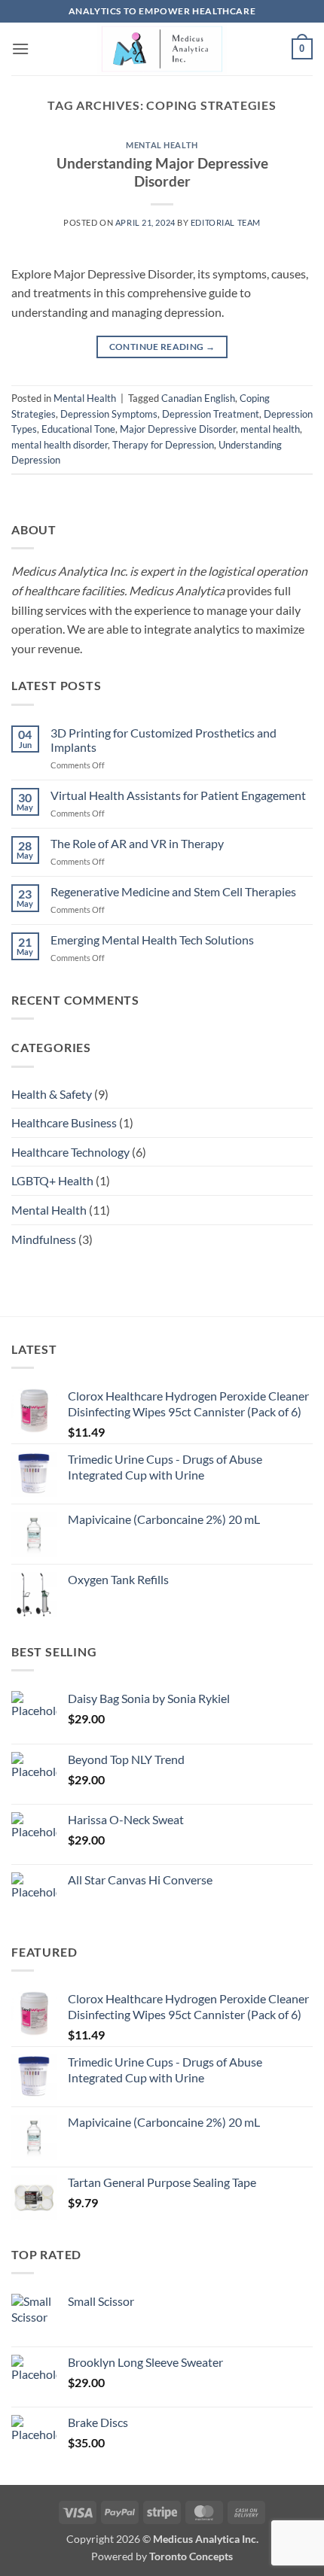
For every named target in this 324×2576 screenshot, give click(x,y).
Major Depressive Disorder (178, 429)
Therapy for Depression (163, 445)
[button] (20, 49)
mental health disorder (60, 445)
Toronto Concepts (191, 2556)
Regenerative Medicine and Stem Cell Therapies (173, 891)
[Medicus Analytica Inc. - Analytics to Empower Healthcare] (162, 49)
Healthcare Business (64, 1122)
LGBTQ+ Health (52, 1180)
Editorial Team (226, 222)
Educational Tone (78, 429)
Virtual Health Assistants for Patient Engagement (178, 795)
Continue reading (162, 347)
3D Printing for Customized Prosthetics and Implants (164, 740)
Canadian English (198, 398)
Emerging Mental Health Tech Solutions (152, 940)
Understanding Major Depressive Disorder (162, 172)
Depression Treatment (211, 414)
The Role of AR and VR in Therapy (137, 843)
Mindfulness (44, 1239)
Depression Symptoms (109, 414)
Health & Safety (52, 1094)
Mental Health (162, 145)
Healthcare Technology (70, 1152)
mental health (270, 429)
